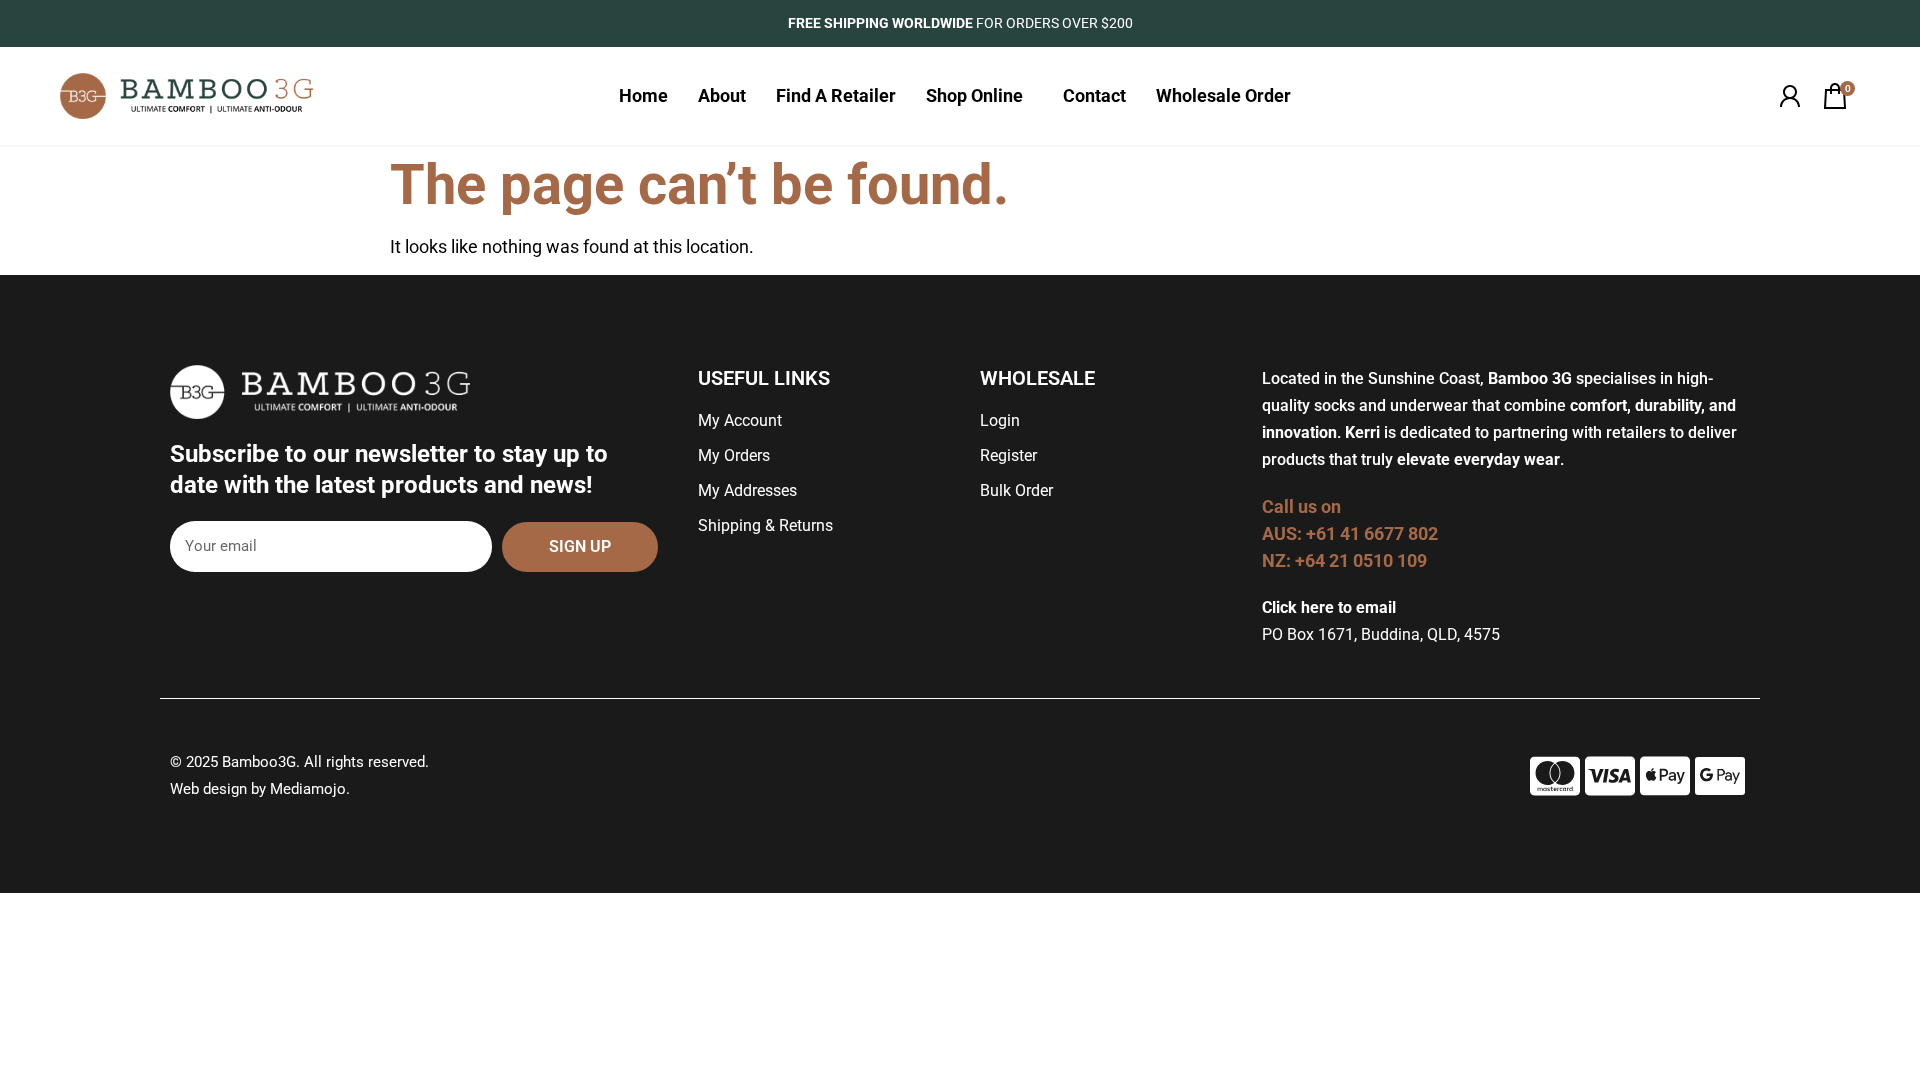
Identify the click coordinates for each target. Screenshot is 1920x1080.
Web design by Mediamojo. (260, 789)
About (722, 95)
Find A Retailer (836, 95)
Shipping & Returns (765, 525)
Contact (1094, 95)
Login (1000, 420)
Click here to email (1329, 607)
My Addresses (747, 490)
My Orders (734, 455)
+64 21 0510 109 (1361, 560)
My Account (740, 420)
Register (1008, 455)
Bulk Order (1016, 490)
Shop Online (974, 95)
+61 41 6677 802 (1374, 533)
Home (643, 95)
